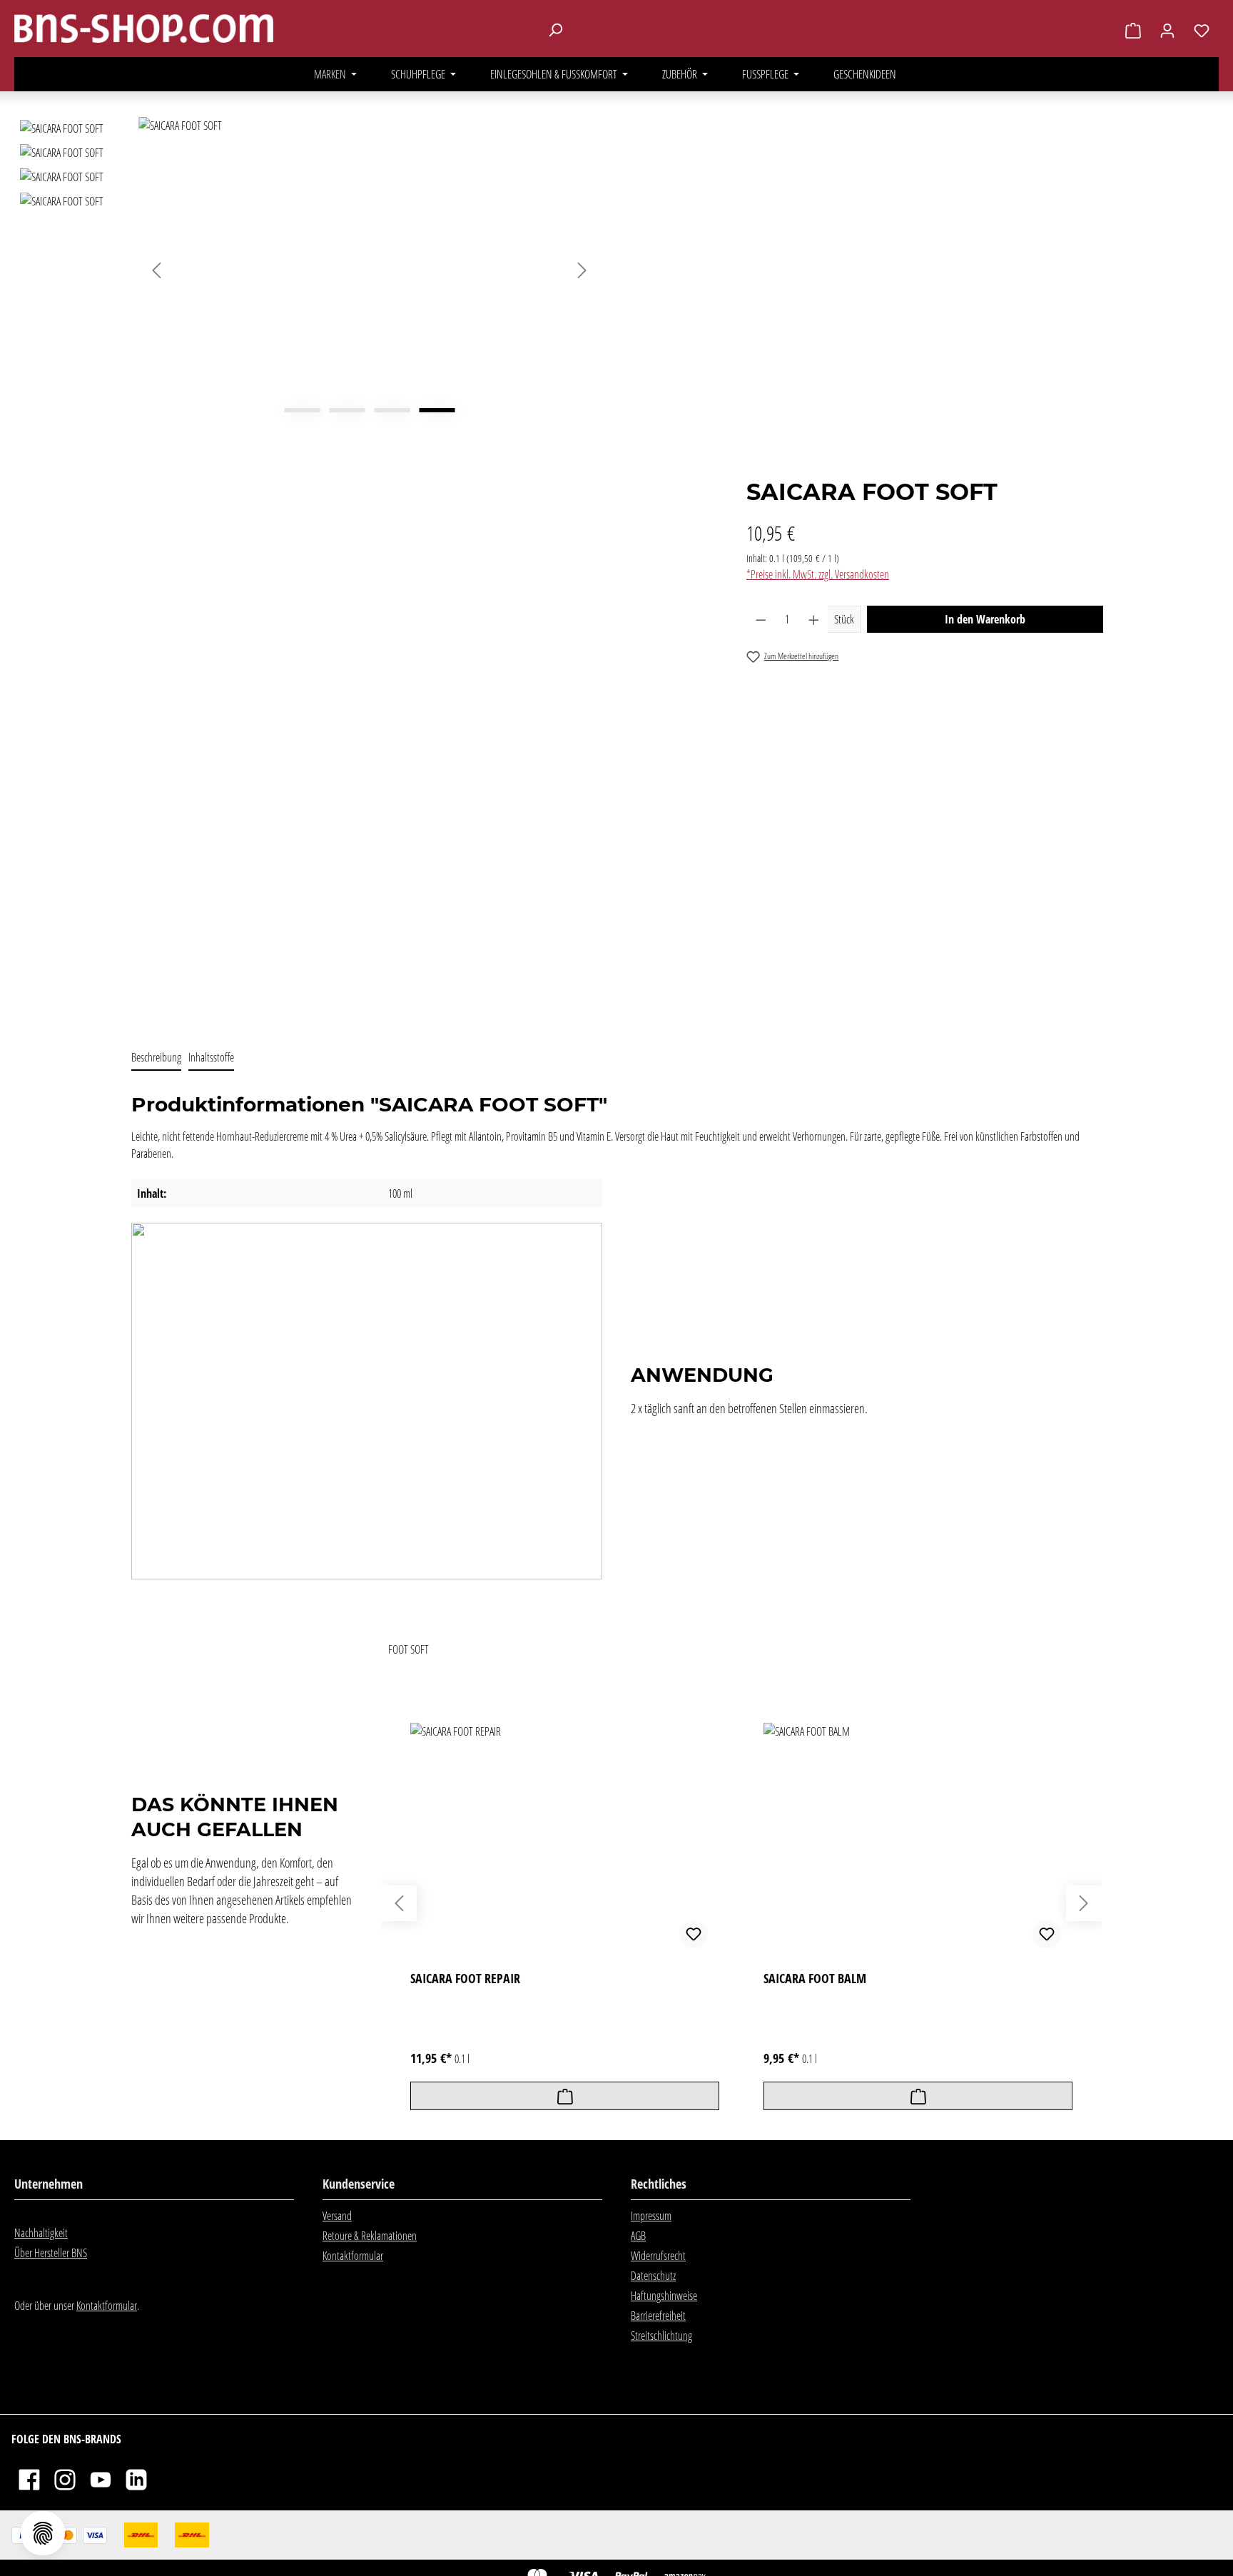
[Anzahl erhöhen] (814, 619)
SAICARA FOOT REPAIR (465, 1979)
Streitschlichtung (661, 2336)
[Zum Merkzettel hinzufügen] (694, 1934)
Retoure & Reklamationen (370, 2236)
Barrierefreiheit (658, 2316)
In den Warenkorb (985, 619)
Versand (337, 2216)
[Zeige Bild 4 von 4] (437, 410)
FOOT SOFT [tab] (409, 1649)
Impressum (651, 2216)
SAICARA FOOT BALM (815, 1979)
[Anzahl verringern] (761, 619)
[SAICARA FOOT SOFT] (369, 270)
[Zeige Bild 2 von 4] (347, 410)
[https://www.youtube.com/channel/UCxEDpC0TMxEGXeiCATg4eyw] (101, 2479)
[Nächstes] (582, 270)
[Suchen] (555, 29)
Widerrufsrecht (658, 2256)
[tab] (156, 1058)
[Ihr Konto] (1167, 30)
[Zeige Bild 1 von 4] (302, 410)
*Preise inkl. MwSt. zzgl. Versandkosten (818, 574)
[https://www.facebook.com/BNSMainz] (29, 2479)
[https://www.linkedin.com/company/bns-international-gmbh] (136, 2479)
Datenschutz (653, 2276)
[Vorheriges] (156, 270)
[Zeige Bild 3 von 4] (392, 410)
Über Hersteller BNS (51, 2253)
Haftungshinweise (664, 2296)
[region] (308, 572)
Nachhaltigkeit (41, 2233)
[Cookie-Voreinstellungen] (43, 2533)
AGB (638, 2236)
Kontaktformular (107, 2306)
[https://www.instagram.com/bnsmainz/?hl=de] (65, 2479)
